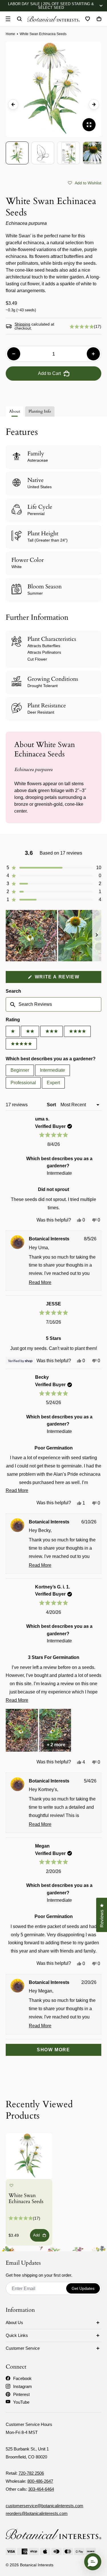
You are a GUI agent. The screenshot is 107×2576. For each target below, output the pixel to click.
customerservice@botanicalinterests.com (45, 2506)
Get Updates (83, 2288)
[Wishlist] (88, 19)
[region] (53, 936)
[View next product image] (94, 104)
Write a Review (67, 979)
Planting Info (40, 411)
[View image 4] (94, 153)
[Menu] (8, 19)
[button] (85, 183)
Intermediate (53, 1070)
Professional (23, 1083)
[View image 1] (17, 153)
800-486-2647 (40, 2481)
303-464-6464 (41, 2489)
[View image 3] (68, 153)
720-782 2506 (31, 2473)
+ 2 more (56, 1745)
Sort (52, 1105)
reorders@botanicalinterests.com (37, 2513)
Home (10, 34)
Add (36, 2235)
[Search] (19, 19)
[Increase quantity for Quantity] (93, 354)
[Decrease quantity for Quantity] (14, 354)
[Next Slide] (97, 936)
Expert (53, 1083)
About (15, 411)
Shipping (22, 324)
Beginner (20, 1070)
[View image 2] (43, 153)
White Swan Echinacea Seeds (26, 2199)
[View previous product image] (13, 104)
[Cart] (99, 19)
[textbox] (53, 1004)
